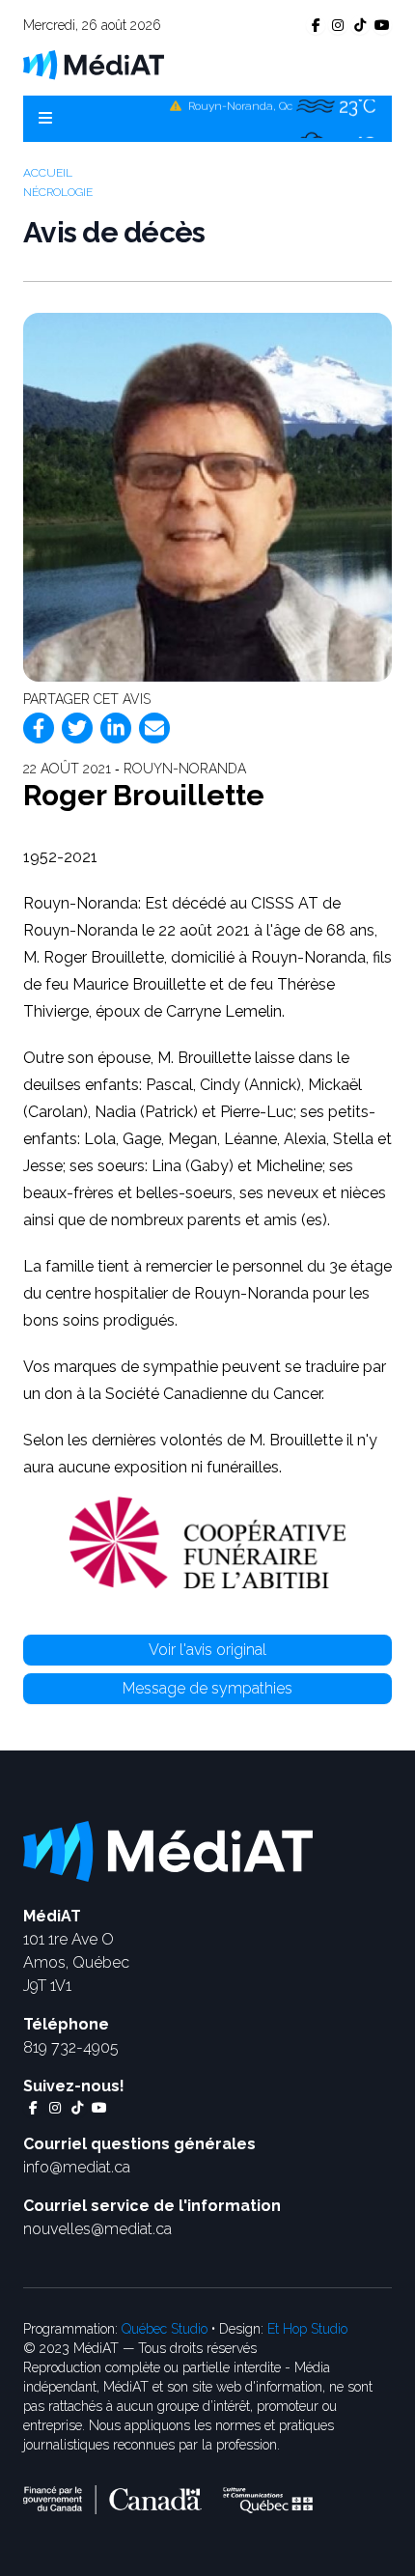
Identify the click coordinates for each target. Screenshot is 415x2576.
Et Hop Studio (307, 2329)
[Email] (154, 728)
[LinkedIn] (116, 728)
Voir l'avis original (207, 1650)
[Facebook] (39, 728)
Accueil (48, 173)
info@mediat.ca (77, 2167)
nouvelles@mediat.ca (97, 2229)
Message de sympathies (207, 1688)
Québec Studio (165, 2329)
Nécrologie (58, 192)
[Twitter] (77, 728)
